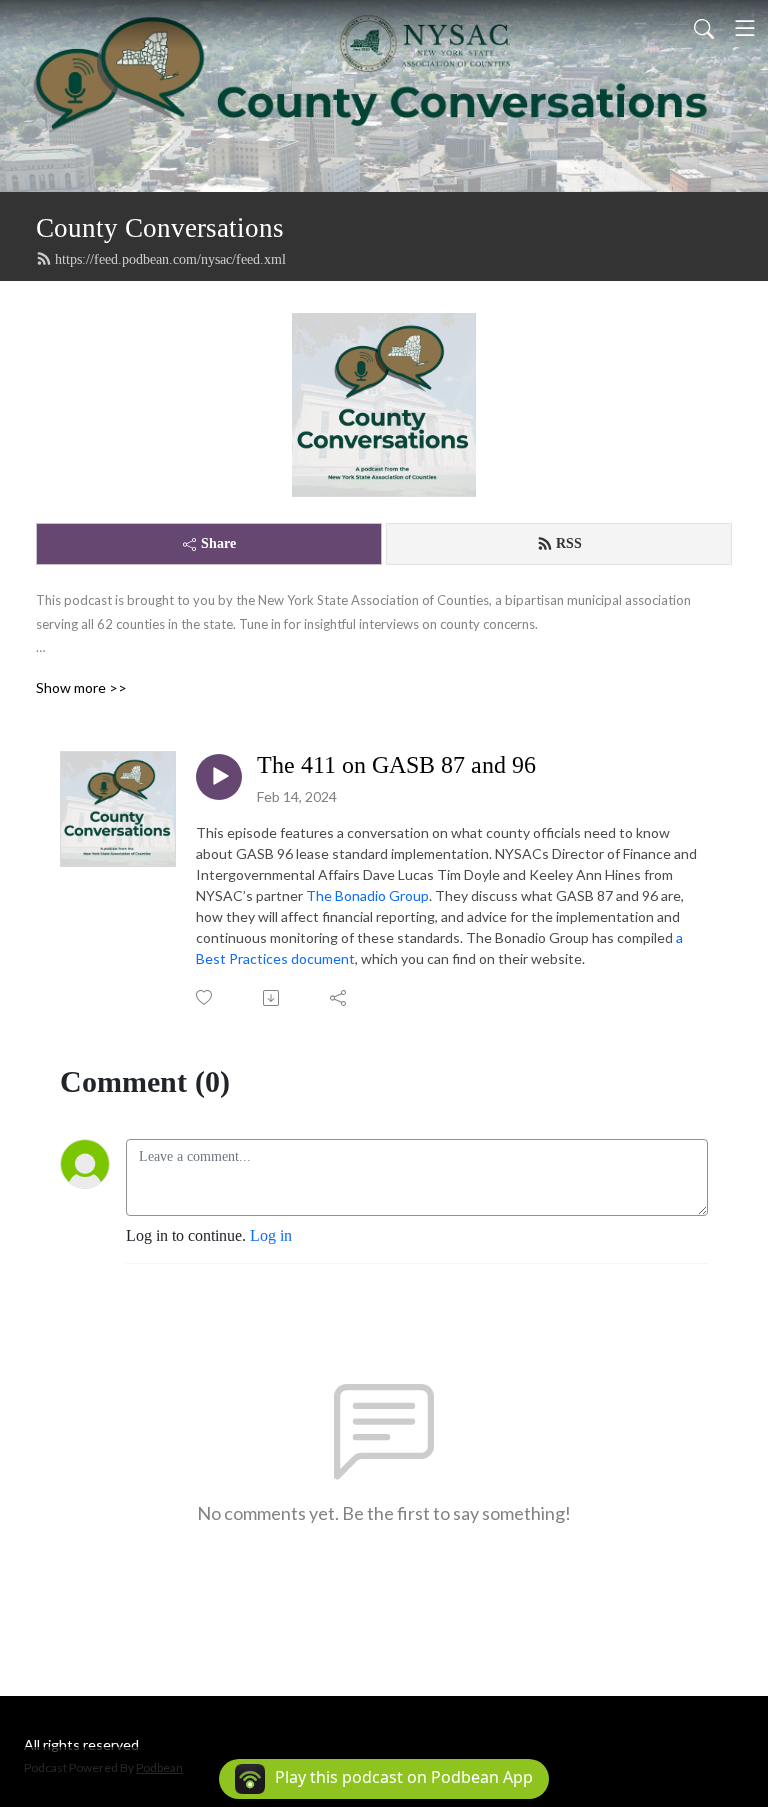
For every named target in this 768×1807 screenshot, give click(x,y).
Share (218, 543)
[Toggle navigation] (745, 28)
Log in (271, 1235)
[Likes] (205, 997)
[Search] (704, 28)
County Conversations (160, 228)
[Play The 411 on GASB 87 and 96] (219, 777)
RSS (569, 543)
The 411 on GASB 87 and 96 (396, 765)
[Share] (339, 998)
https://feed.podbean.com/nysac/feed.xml (170, 259)
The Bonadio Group (367, 895)
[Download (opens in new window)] (272, 998)
